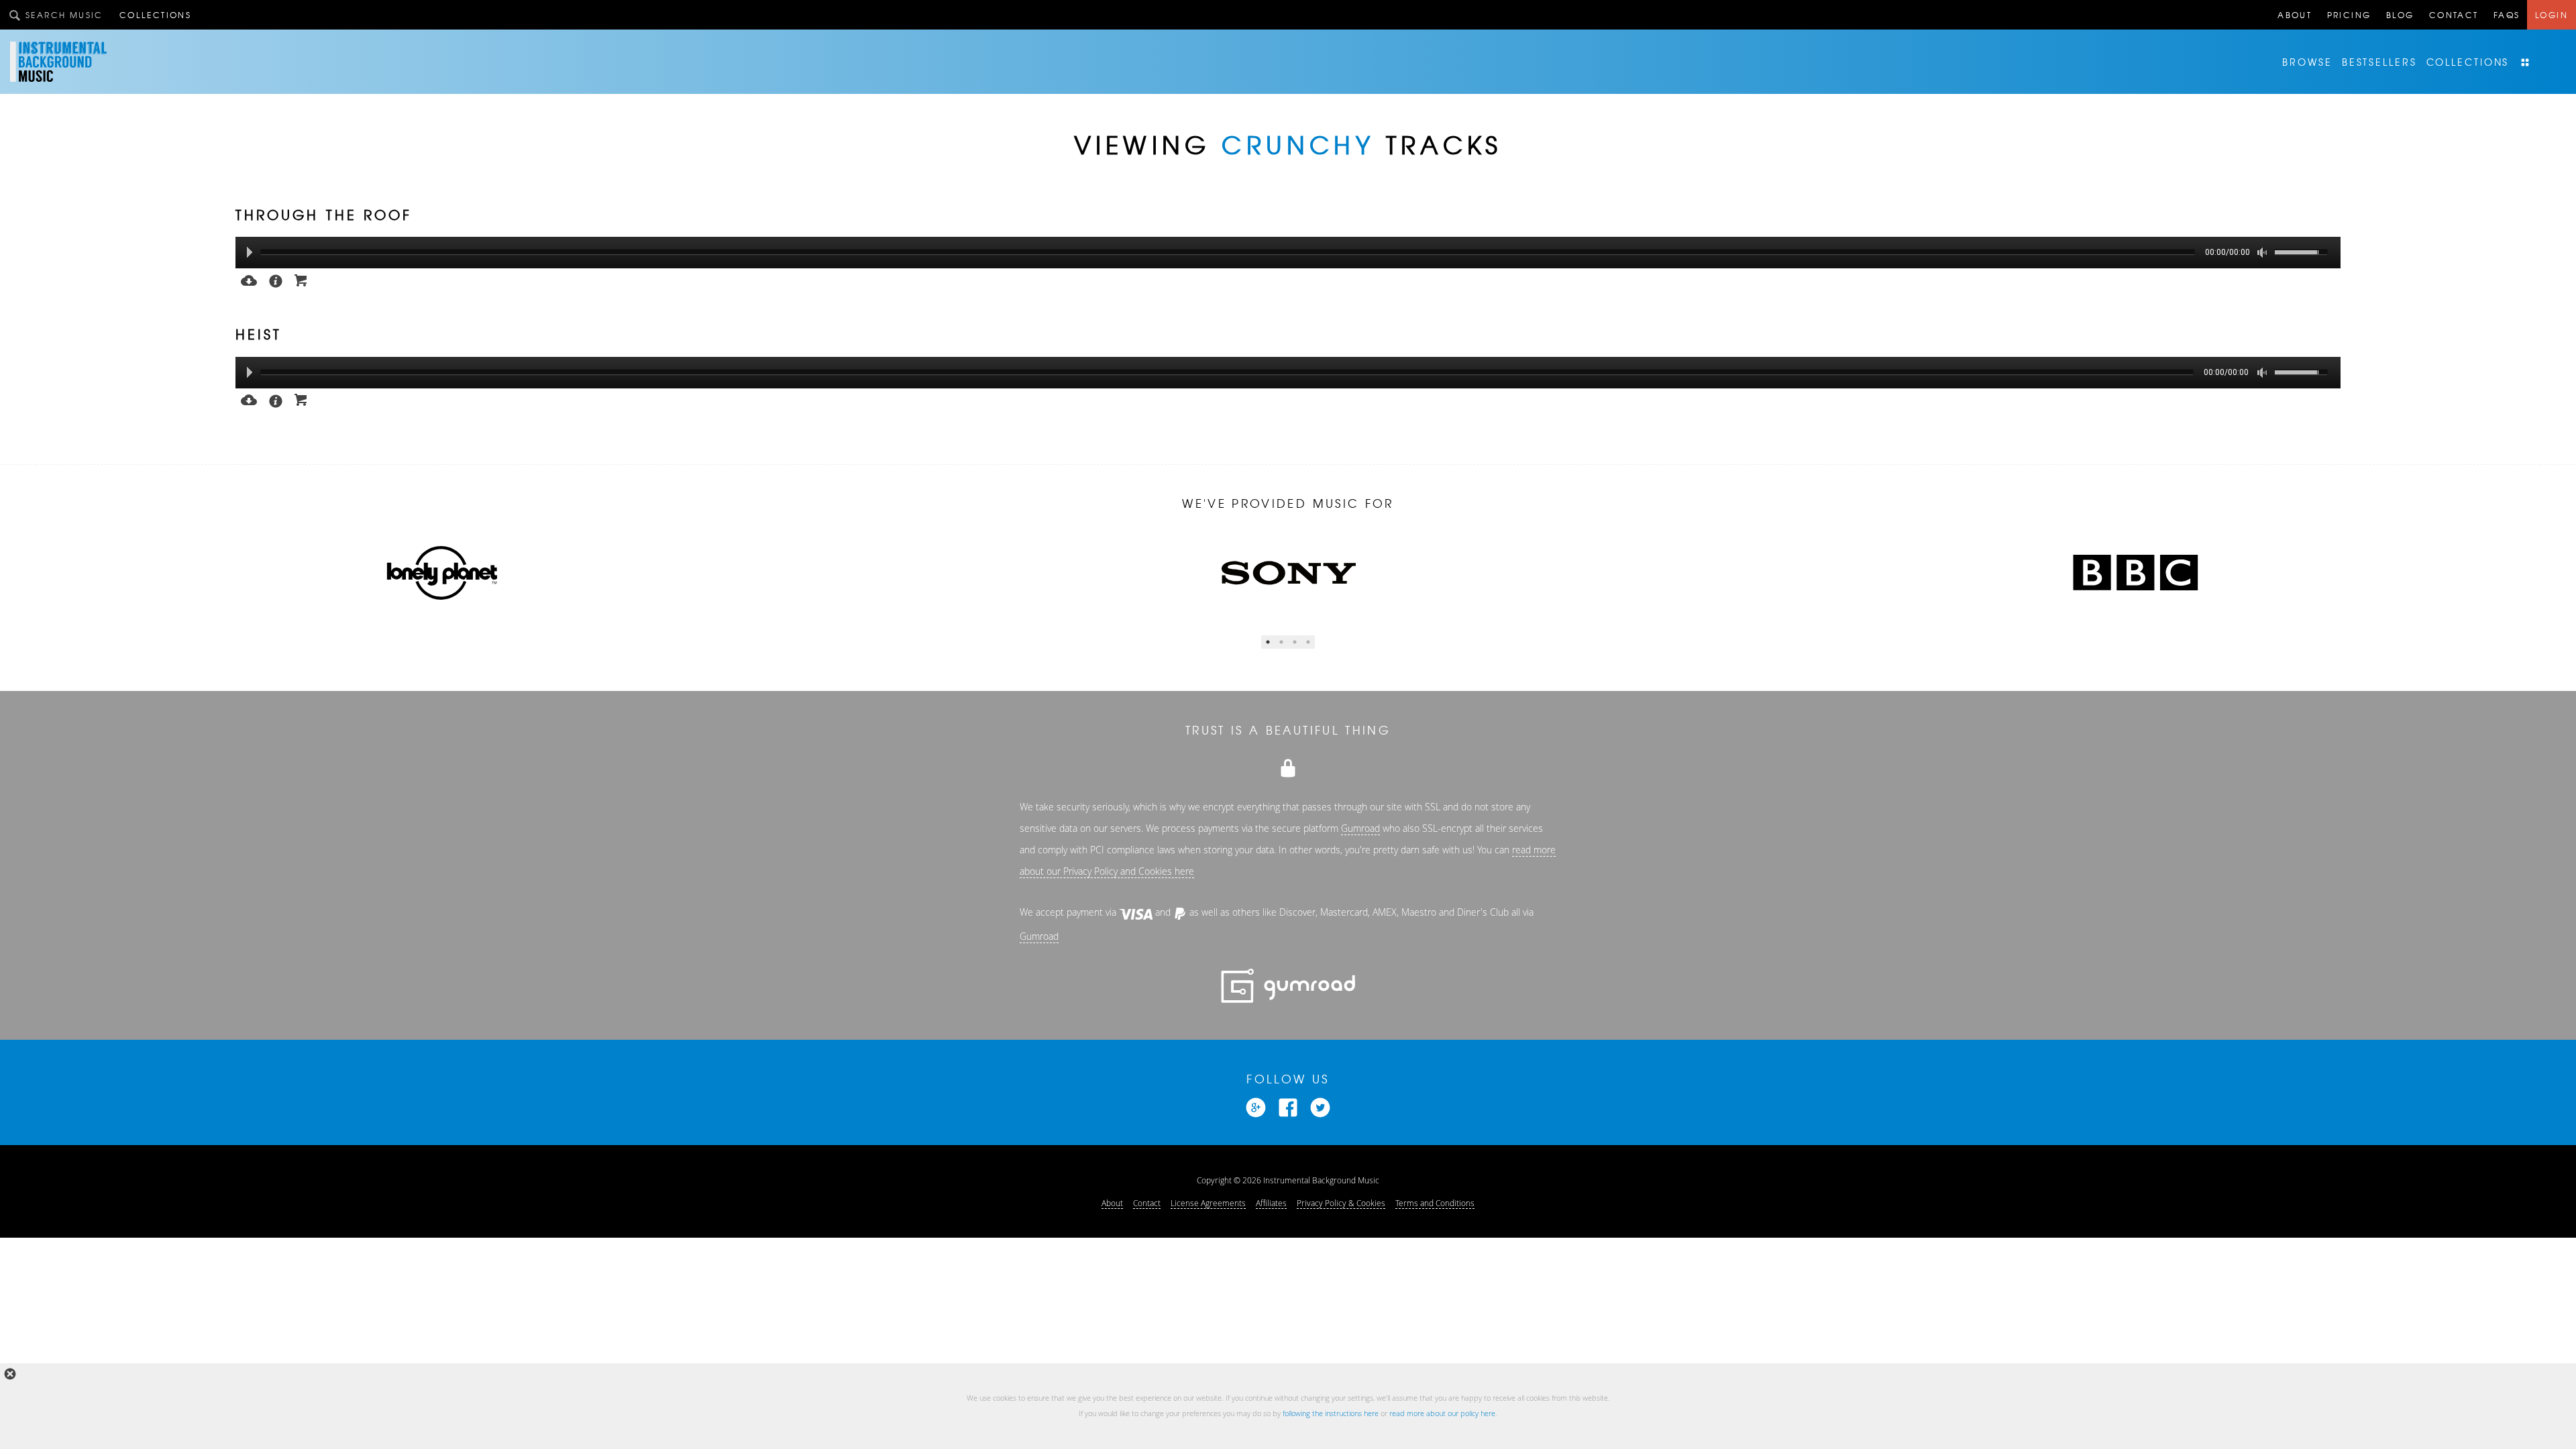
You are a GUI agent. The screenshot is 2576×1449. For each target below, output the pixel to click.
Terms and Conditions (1435, 1203)
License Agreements (1208, 1203)
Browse (2307, 62)
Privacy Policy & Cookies (1341, 1203)
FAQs (2507, 15)
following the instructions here (1331, 1413)
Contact (2454, 15)
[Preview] (249, 279)
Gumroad (1360, 828)
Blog (2400, 15)
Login (2552, 15)
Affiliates (1271, 1203)
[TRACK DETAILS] (276, 280)
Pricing (2349, 15)
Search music (64, 15)
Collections (155, 15)
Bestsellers (2379, 62)
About (2295, 15)
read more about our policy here (1442, 1413)
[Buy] (301, 279)
